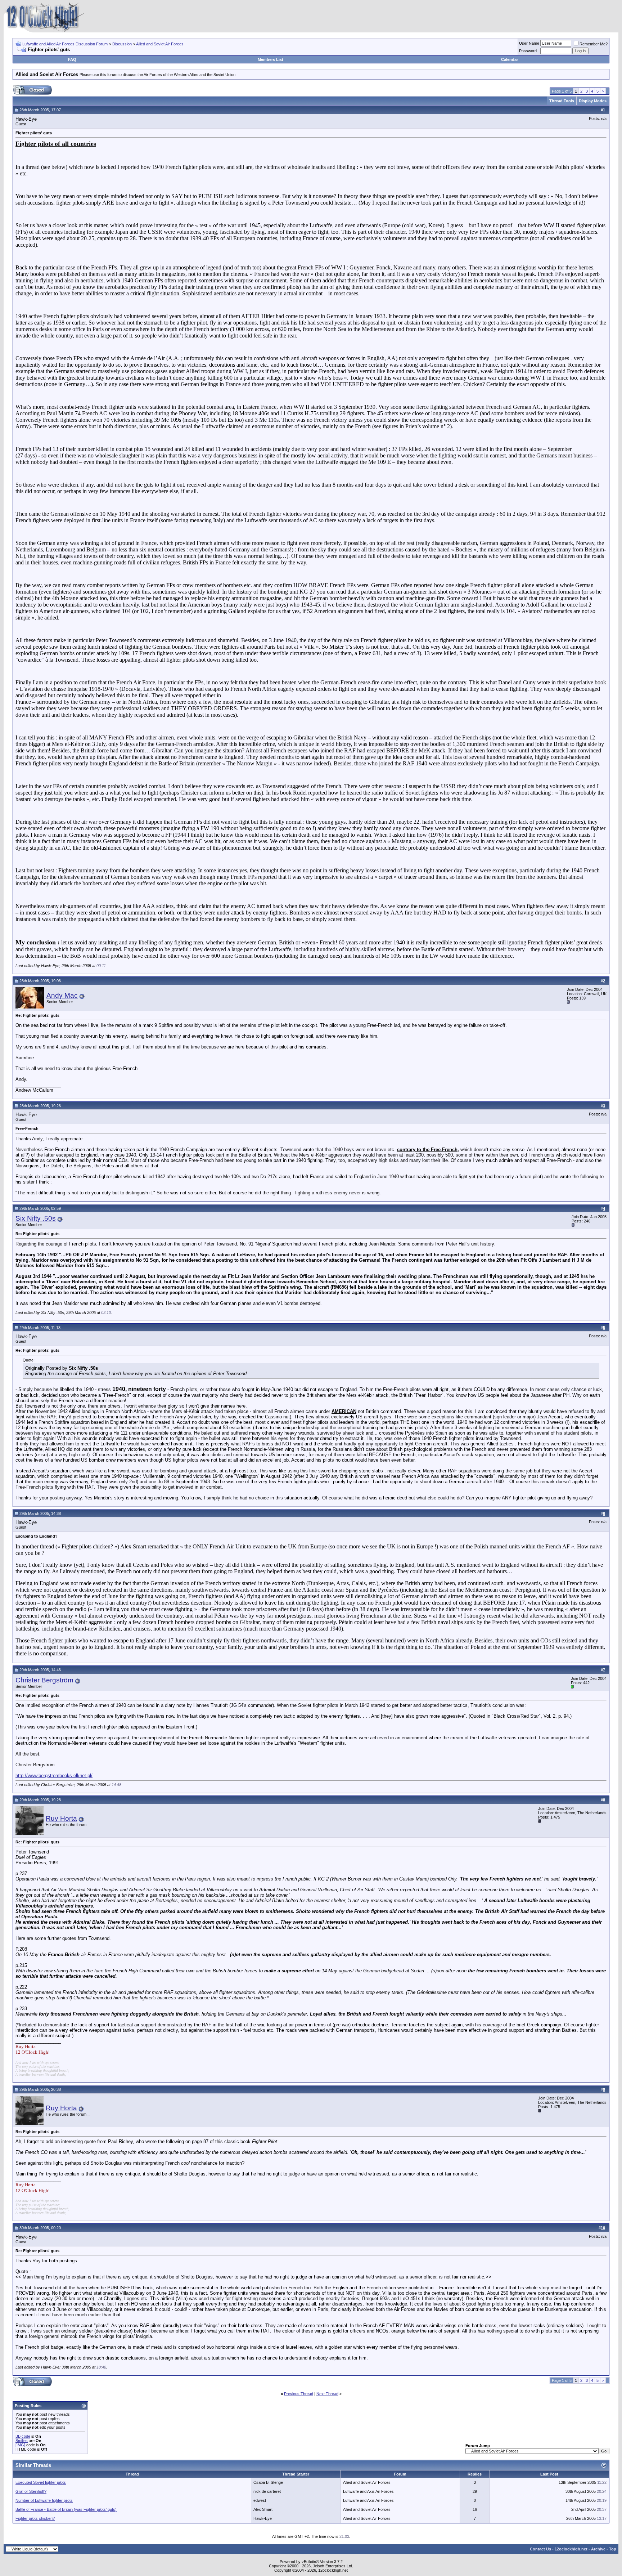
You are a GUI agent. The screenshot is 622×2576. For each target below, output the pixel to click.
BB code (23, 2436)
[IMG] (20, 2445)
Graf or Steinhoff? (31, 2491)
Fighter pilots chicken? (35, 2518)
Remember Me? (594, 44)
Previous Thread (299, 2394)
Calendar (510, 59)
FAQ (72, 59)
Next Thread (327, 2394)
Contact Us (540, 2549)
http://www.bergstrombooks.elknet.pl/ (54, 1776)
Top (613, 2549)
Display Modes (593, 101)
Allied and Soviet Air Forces (160, 44)
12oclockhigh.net (571, 2549)
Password (528, 51)
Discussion (122, 44)
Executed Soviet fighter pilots (41, 2482)
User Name (529, 43)
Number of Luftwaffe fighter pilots (44, 2500)
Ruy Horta (61, 1818)
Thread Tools (562, 101)
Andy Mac (62, 995)
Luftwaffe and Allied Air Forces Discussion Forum (65, 44)
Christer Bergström (44, 1680)
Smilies (22, 2441)
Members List (271, 59)
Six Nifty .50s (36, 1218)
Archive (598, 2549)
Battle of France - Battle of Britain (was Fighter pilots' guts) (66, 2509)
